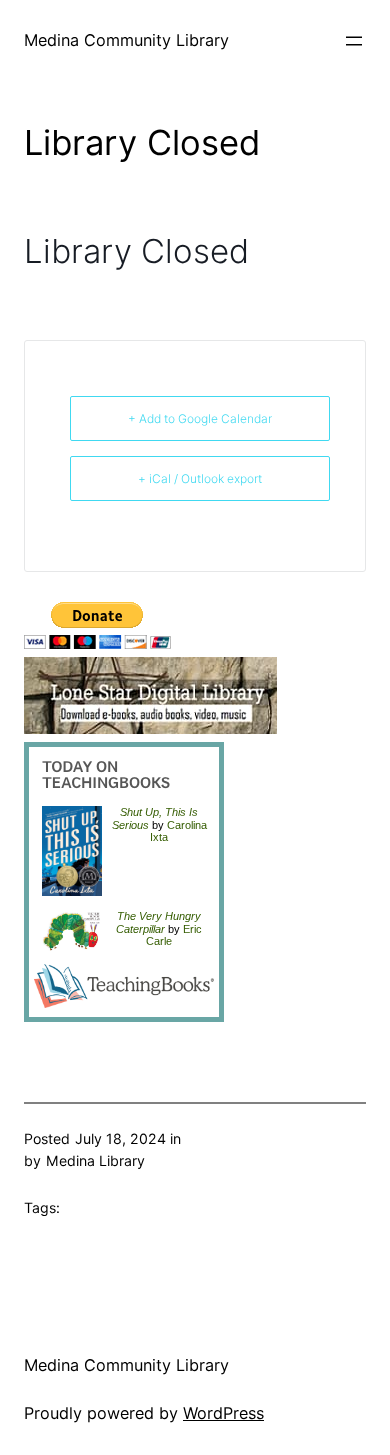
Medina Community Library (126, 40)
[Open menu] (354, 41)
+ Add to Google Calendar (200, 418)
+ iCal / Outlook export (200, 478)
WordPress (223, 1413)
